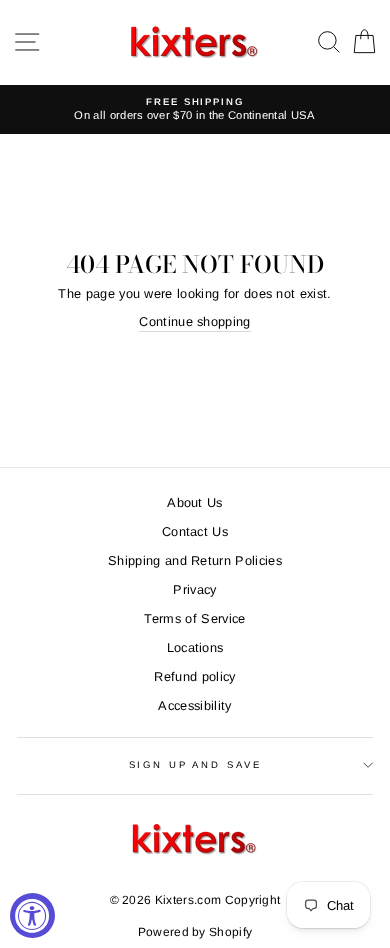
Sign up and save (195, 764)
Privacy (194, 589)
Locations (195, 647)
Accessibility (194, 705)
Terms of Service (194, 618)
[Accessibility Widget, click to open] (32, 915)
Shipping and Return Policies (195, 560)
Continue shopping (194, 321)
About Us (195, 502)
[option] (195, 109)
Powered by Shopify (195, 932)
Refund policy (194, 676)
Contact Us (195, 531)
